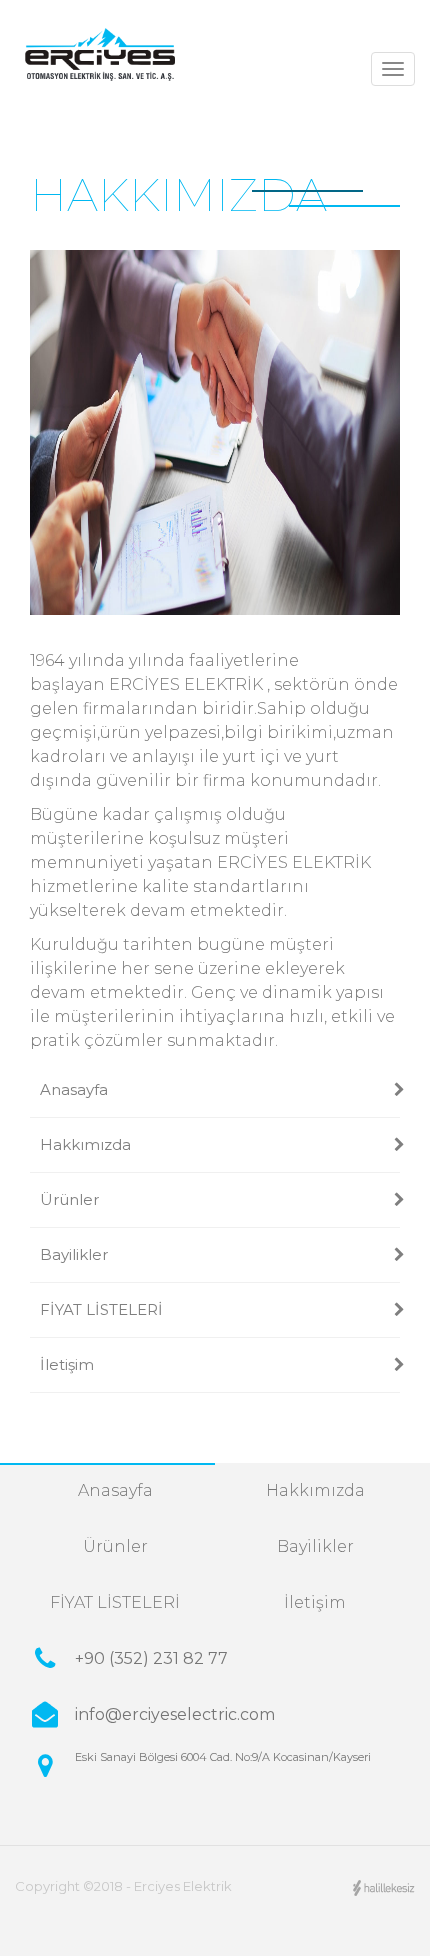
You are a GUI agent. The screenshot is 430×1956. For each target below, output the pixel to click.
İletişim (67, 1364)
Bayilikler (74, 1254)
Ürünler (69, 1199)
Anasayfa (74, 1089)
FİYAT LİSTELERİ (101, 1309)
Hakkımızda (85, 1144)
